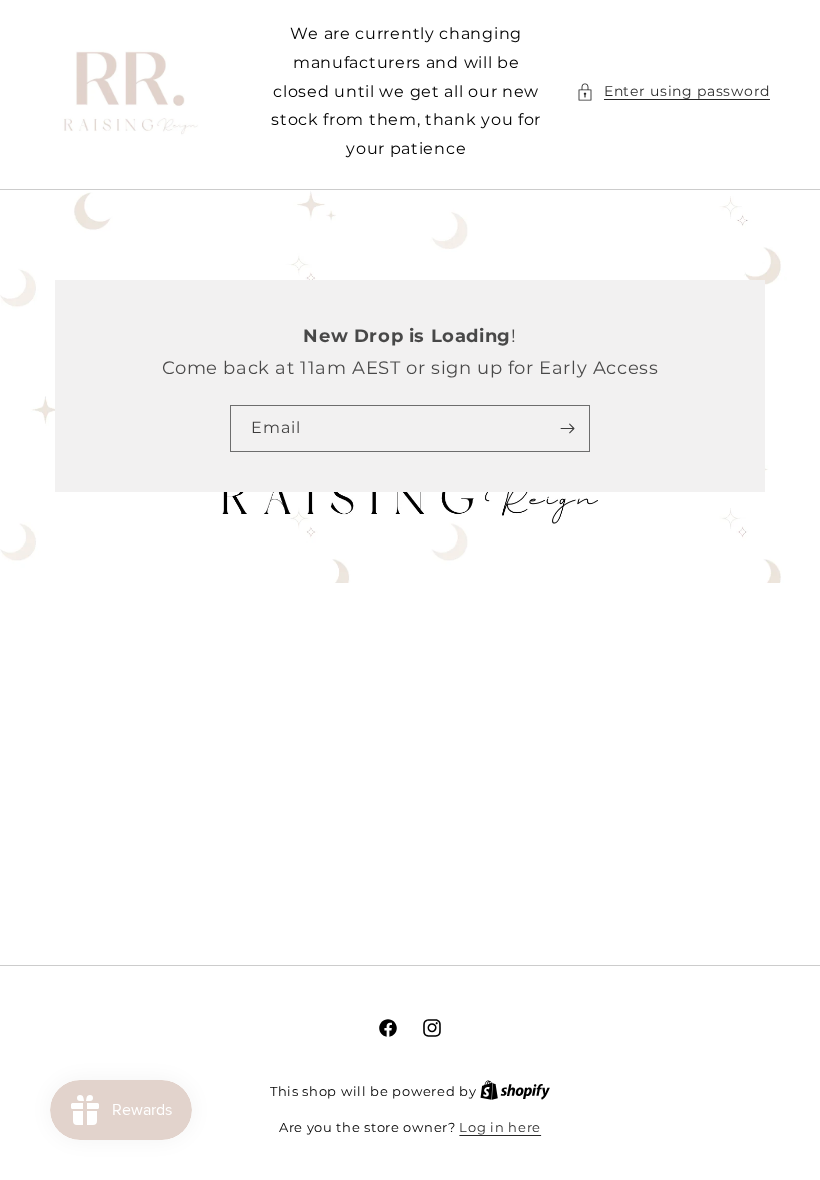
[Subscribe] (567, 428)
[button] (673, 91)
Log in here (500, 1127)
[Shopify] (515, 1091)
